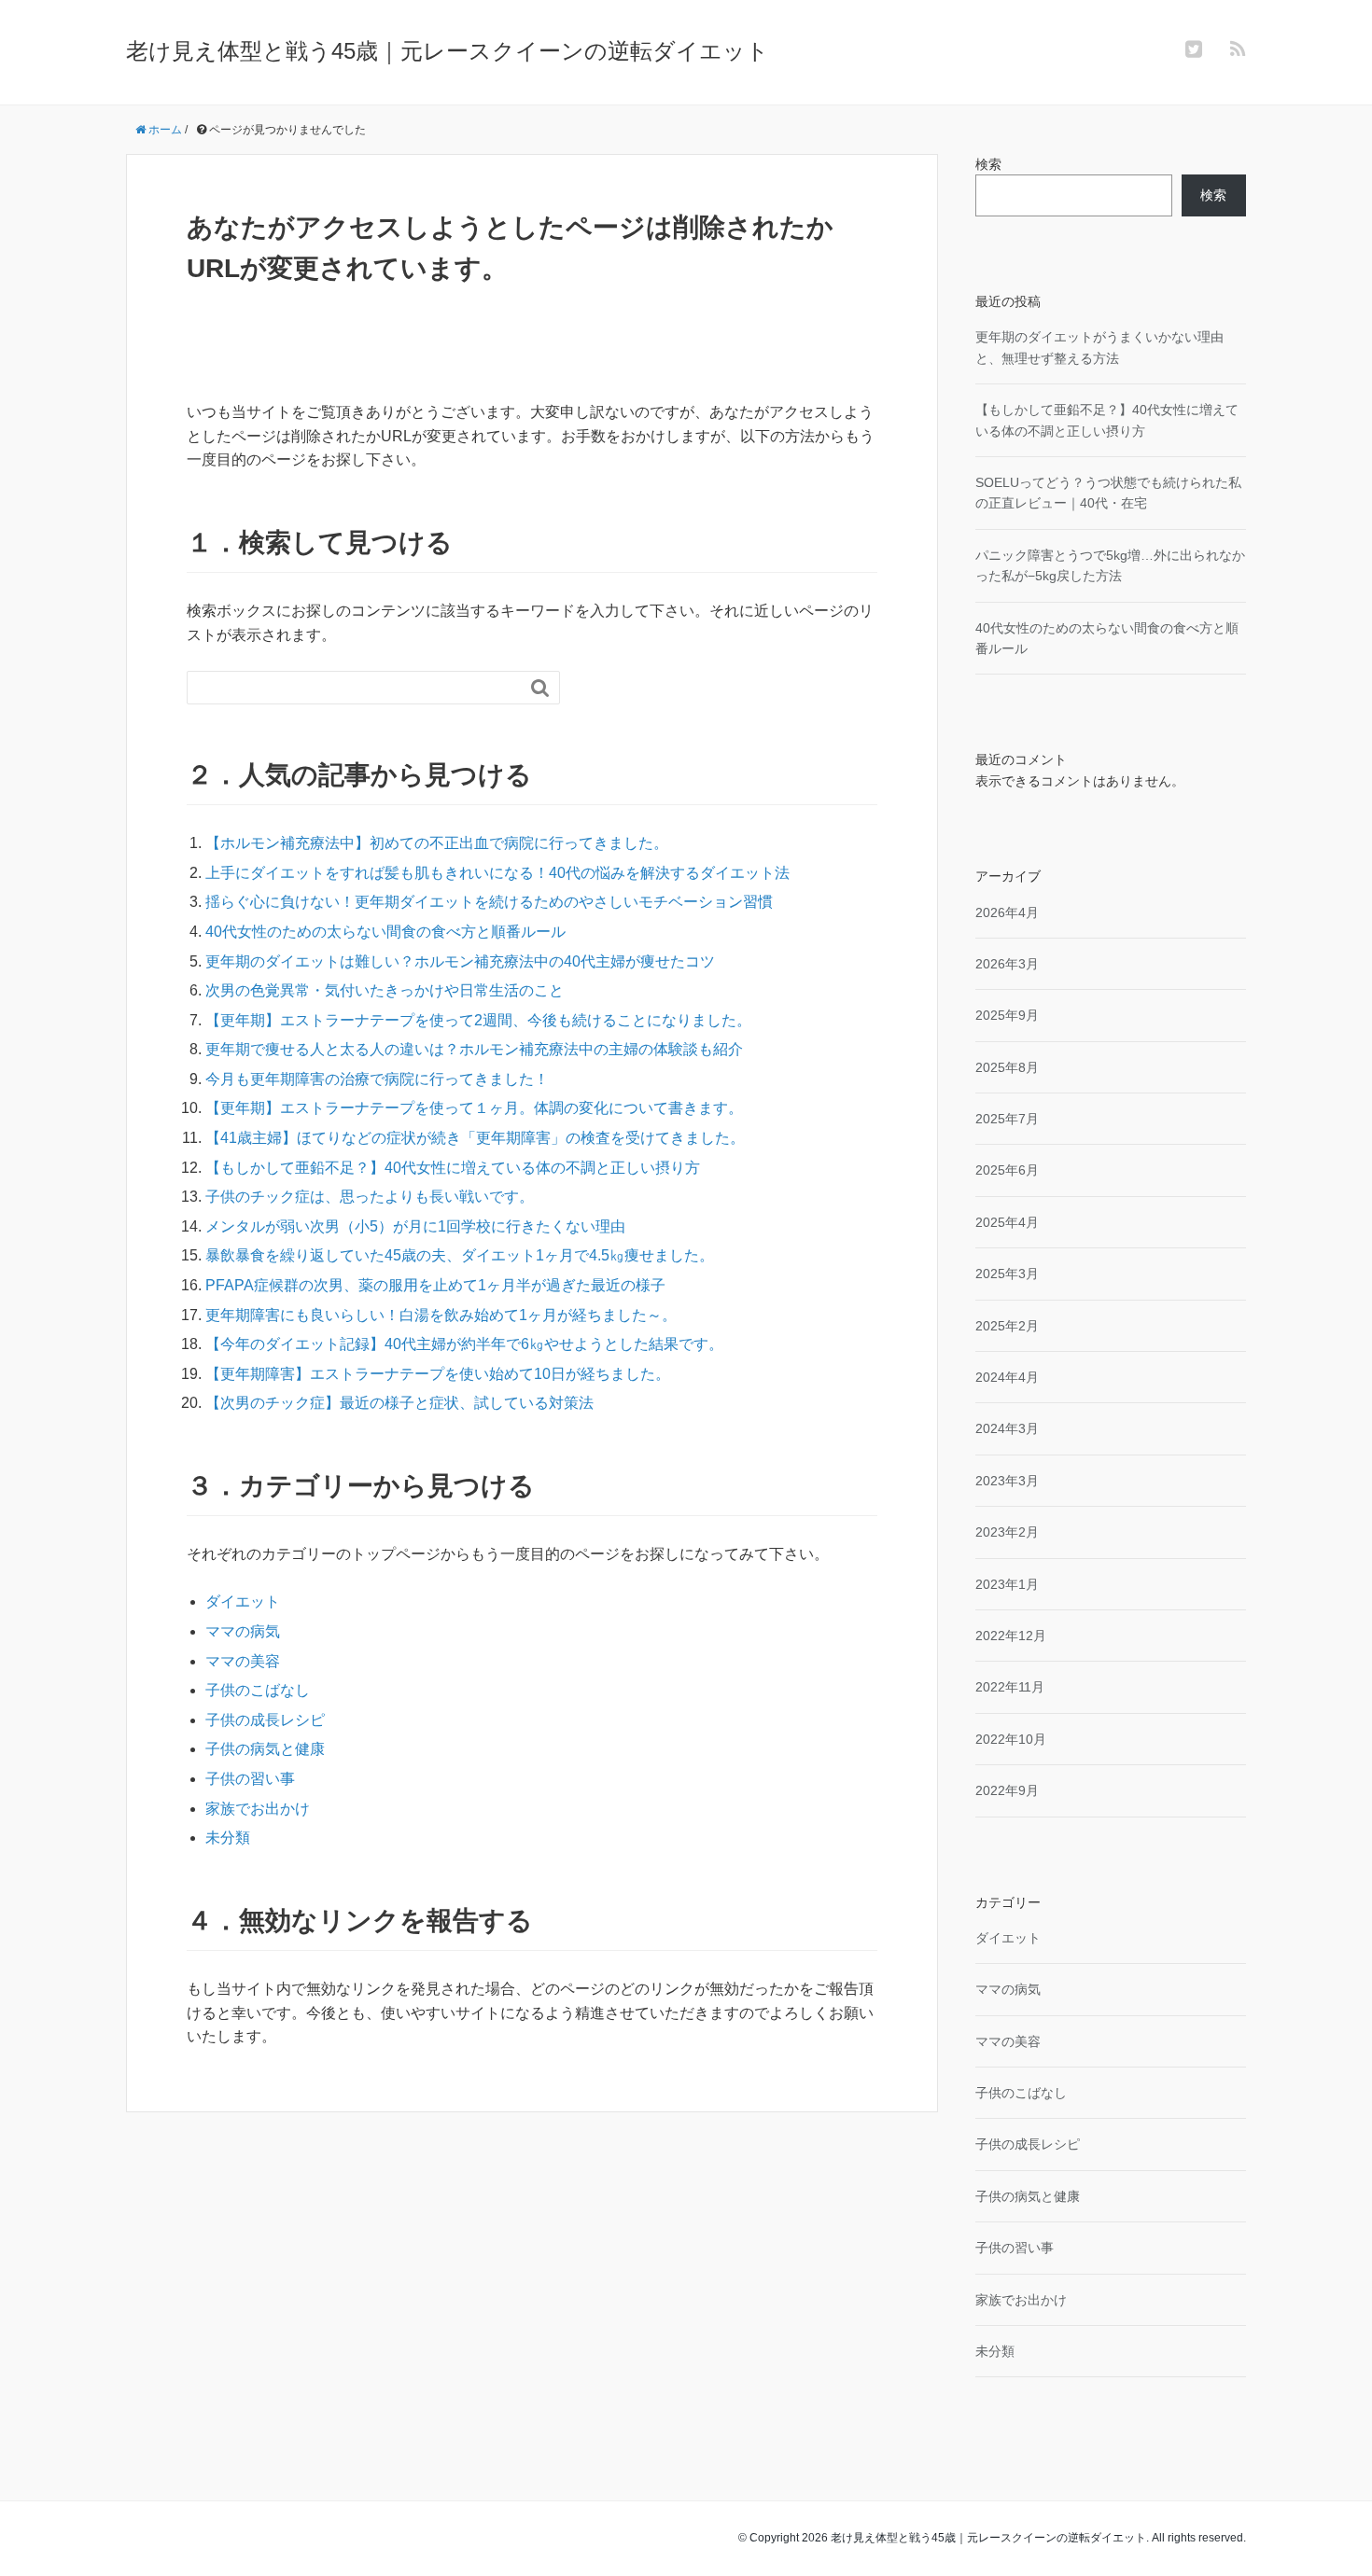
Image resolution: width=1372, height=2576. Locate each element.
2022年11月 (1010, 1687)
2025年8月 (1007, 1067)
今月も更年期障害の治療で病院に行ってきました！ (377, 1079)
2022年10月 (1011, 1739)
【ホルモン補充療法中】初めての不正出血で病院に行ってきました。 (437, 843)
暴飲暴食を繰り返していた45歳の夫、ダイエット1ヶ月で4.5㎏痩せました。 (460, 1255)
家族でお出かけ (258, 1809)
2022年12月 (1011, 1636)
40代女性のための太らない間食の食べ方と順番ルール (385, 932)
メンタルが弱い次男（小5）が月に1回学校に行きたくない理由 (415, 1226)
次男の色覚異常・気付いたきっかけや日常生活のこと (385, 990)
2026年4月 (1007, 912)
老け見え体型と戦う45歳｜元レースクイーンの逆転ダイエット (448, 51)
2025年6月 (1007, 1170)
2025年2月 (1007, 1326)
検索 (988, 164)
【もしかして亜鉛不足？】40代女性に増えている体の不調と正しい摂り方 (453, 1168)
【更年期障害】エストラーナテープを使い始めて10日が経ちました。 (438, 1374)
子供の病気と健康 (265, 1749)
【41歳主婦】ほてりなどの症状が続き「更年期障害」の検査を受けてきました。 (475, 1138)
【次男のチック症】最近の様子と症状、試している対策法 (399, 1403)
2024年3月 (1007, 1428)
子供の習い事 (250, 1779)
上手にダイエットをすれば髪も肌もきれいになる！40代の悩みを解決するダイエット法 (497, 873)
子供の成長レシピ (265, 1720)
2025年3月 (1007, 1274)
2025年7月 (1007, 1119)
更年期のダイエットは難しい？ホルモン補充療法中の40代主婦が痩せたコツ (460, 961)
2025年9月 (1007, 1015)
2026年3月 (1007, 964)
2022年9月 (1007, 1790)
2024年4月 (1007, 1377)
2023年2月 (1007, 1532)
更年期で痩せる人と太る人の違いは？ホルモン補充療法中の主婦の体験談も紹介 (474, 1049)
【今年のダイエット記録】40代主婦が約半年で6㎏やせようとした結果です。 (464, 1344)
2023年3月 (1007, 1481)
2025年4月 (1007, 1222)
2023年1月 (1007, 1584)
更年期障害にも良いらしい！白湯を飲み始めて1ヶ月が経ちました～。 (441, 1315)
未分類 (228, 1838)
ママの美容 (243, 1661)
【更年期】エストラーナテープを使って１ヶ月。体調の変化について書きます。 (474, 1108)
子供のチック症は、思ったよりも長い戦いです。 (370, 1197)
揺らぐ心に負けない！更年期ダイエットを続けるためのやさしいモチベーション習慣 (489, 902)
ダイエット (243, 1601)
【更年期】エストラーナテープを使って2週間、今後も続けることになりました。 (478, 1020)
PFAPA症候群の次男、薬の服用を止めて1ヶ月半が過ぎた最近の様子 (435, 1285)
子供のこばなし (258, 1690)
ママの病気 (243, 1631)
